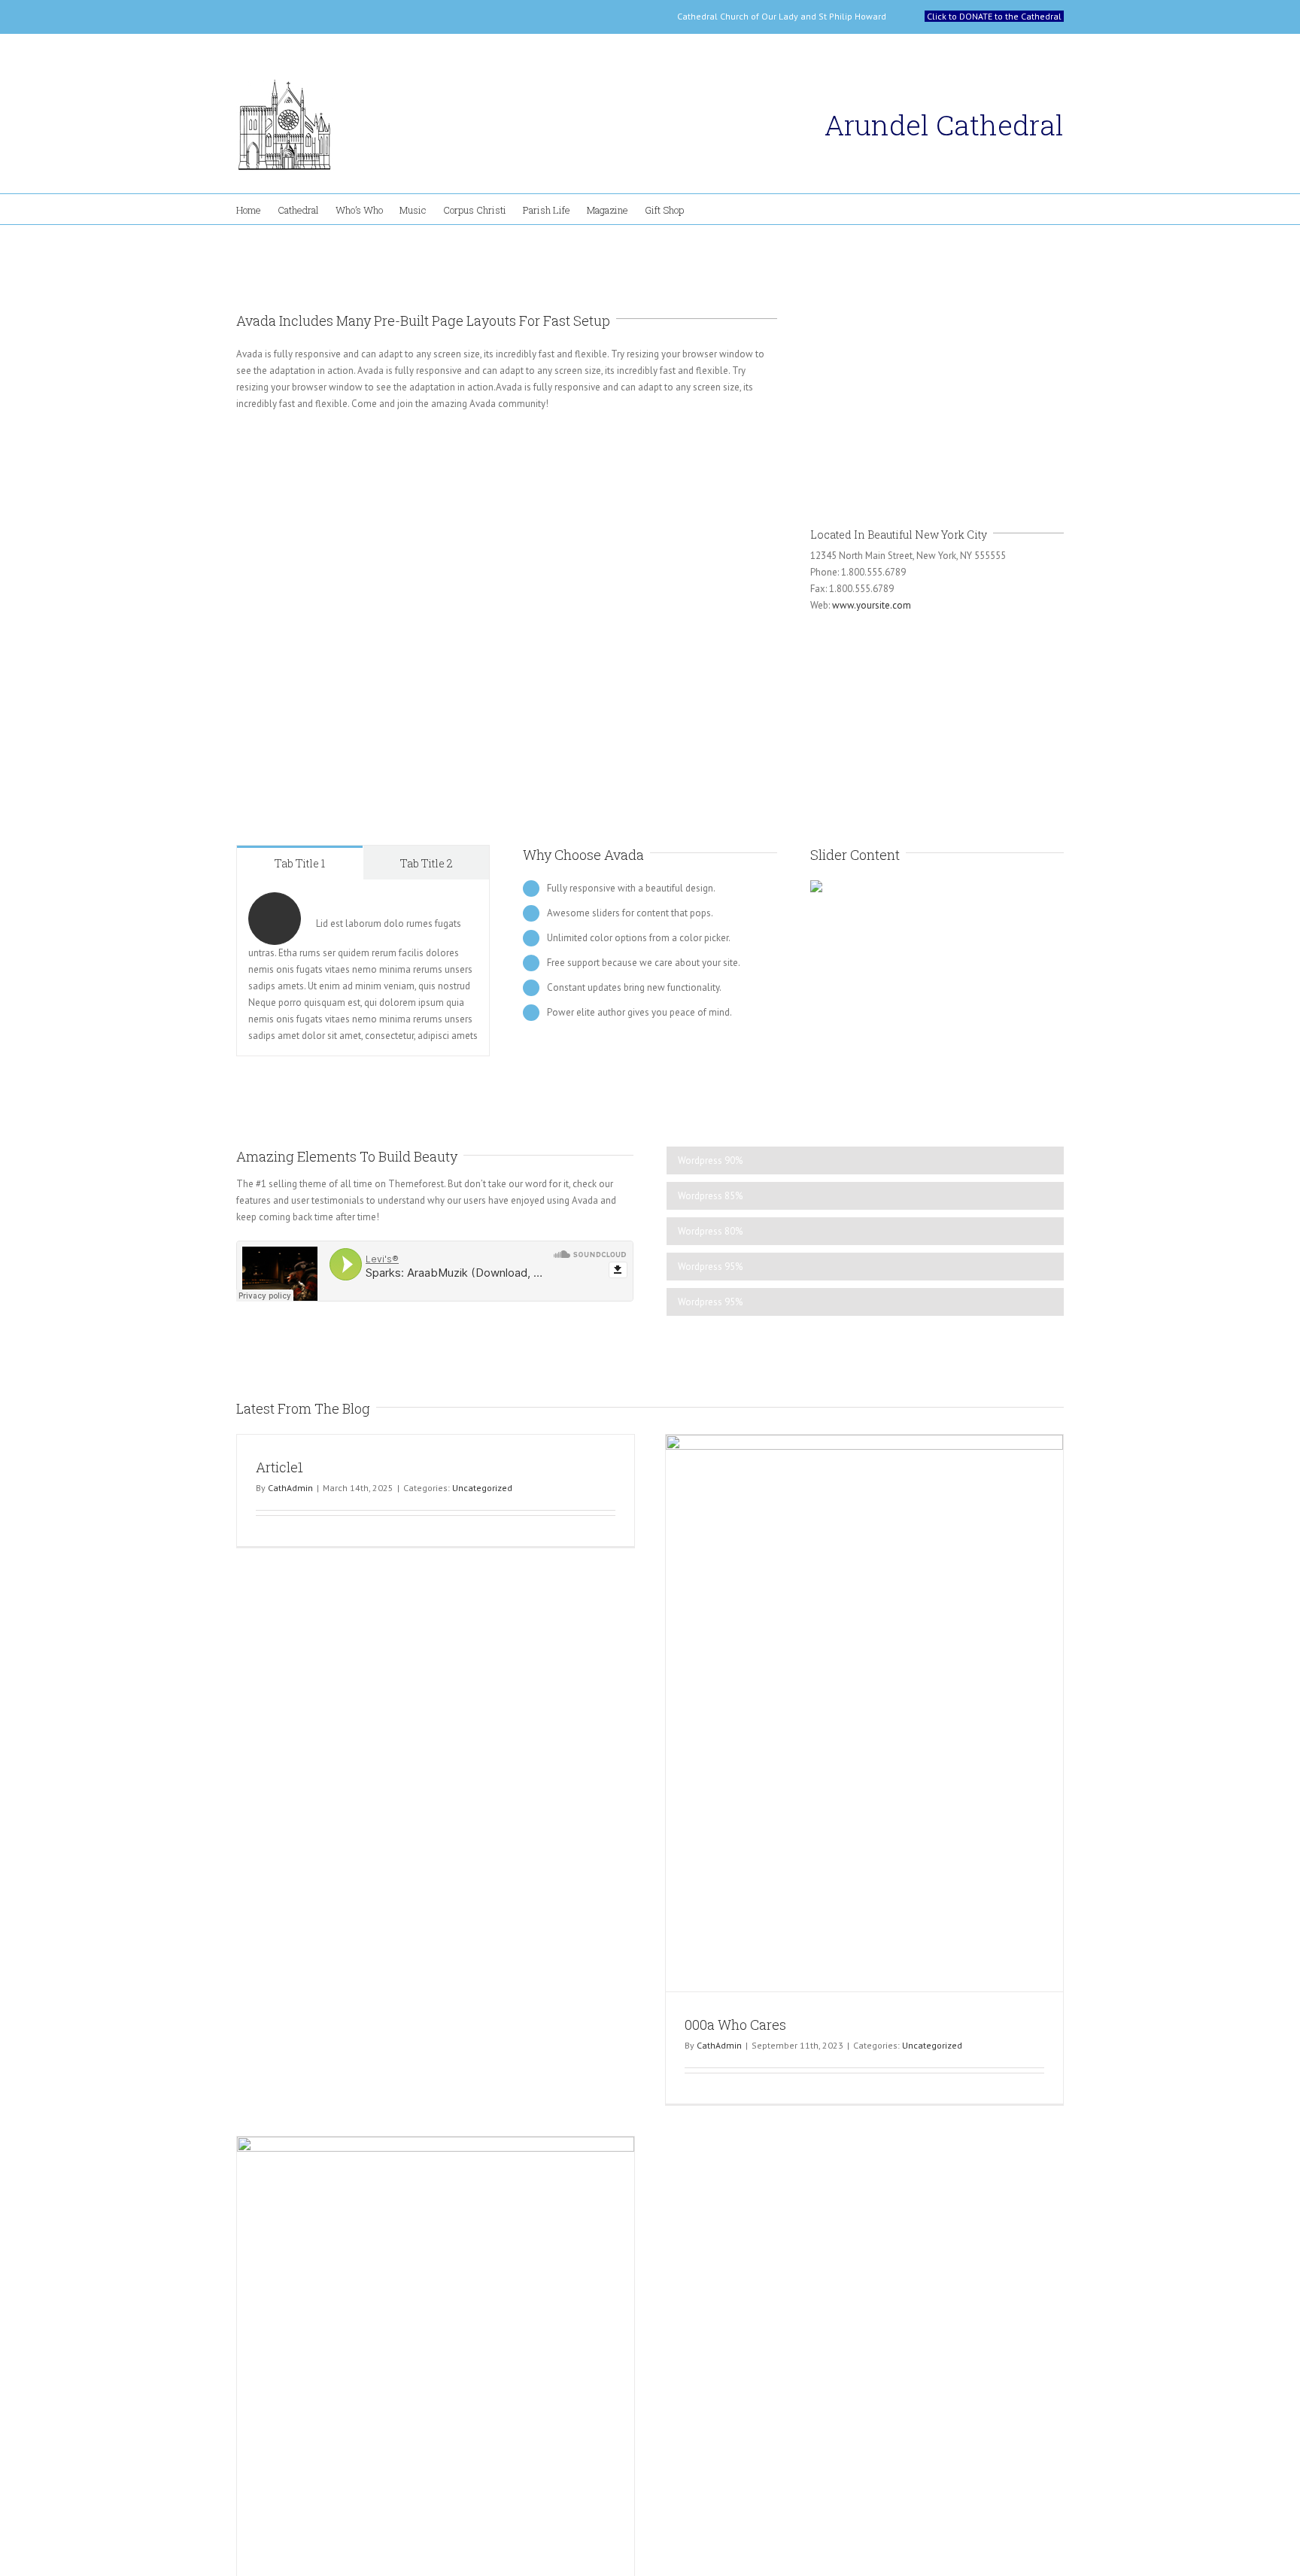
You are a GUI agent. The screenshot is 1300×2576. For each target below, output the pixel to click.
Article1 (279, 1467)
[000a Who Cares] (864, 1713)
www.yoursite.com (872, 605)
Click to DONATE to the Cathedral (994, 16)
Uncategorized (482, 1488)
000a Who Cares (735, 2025)
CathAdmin (290, 1488)
